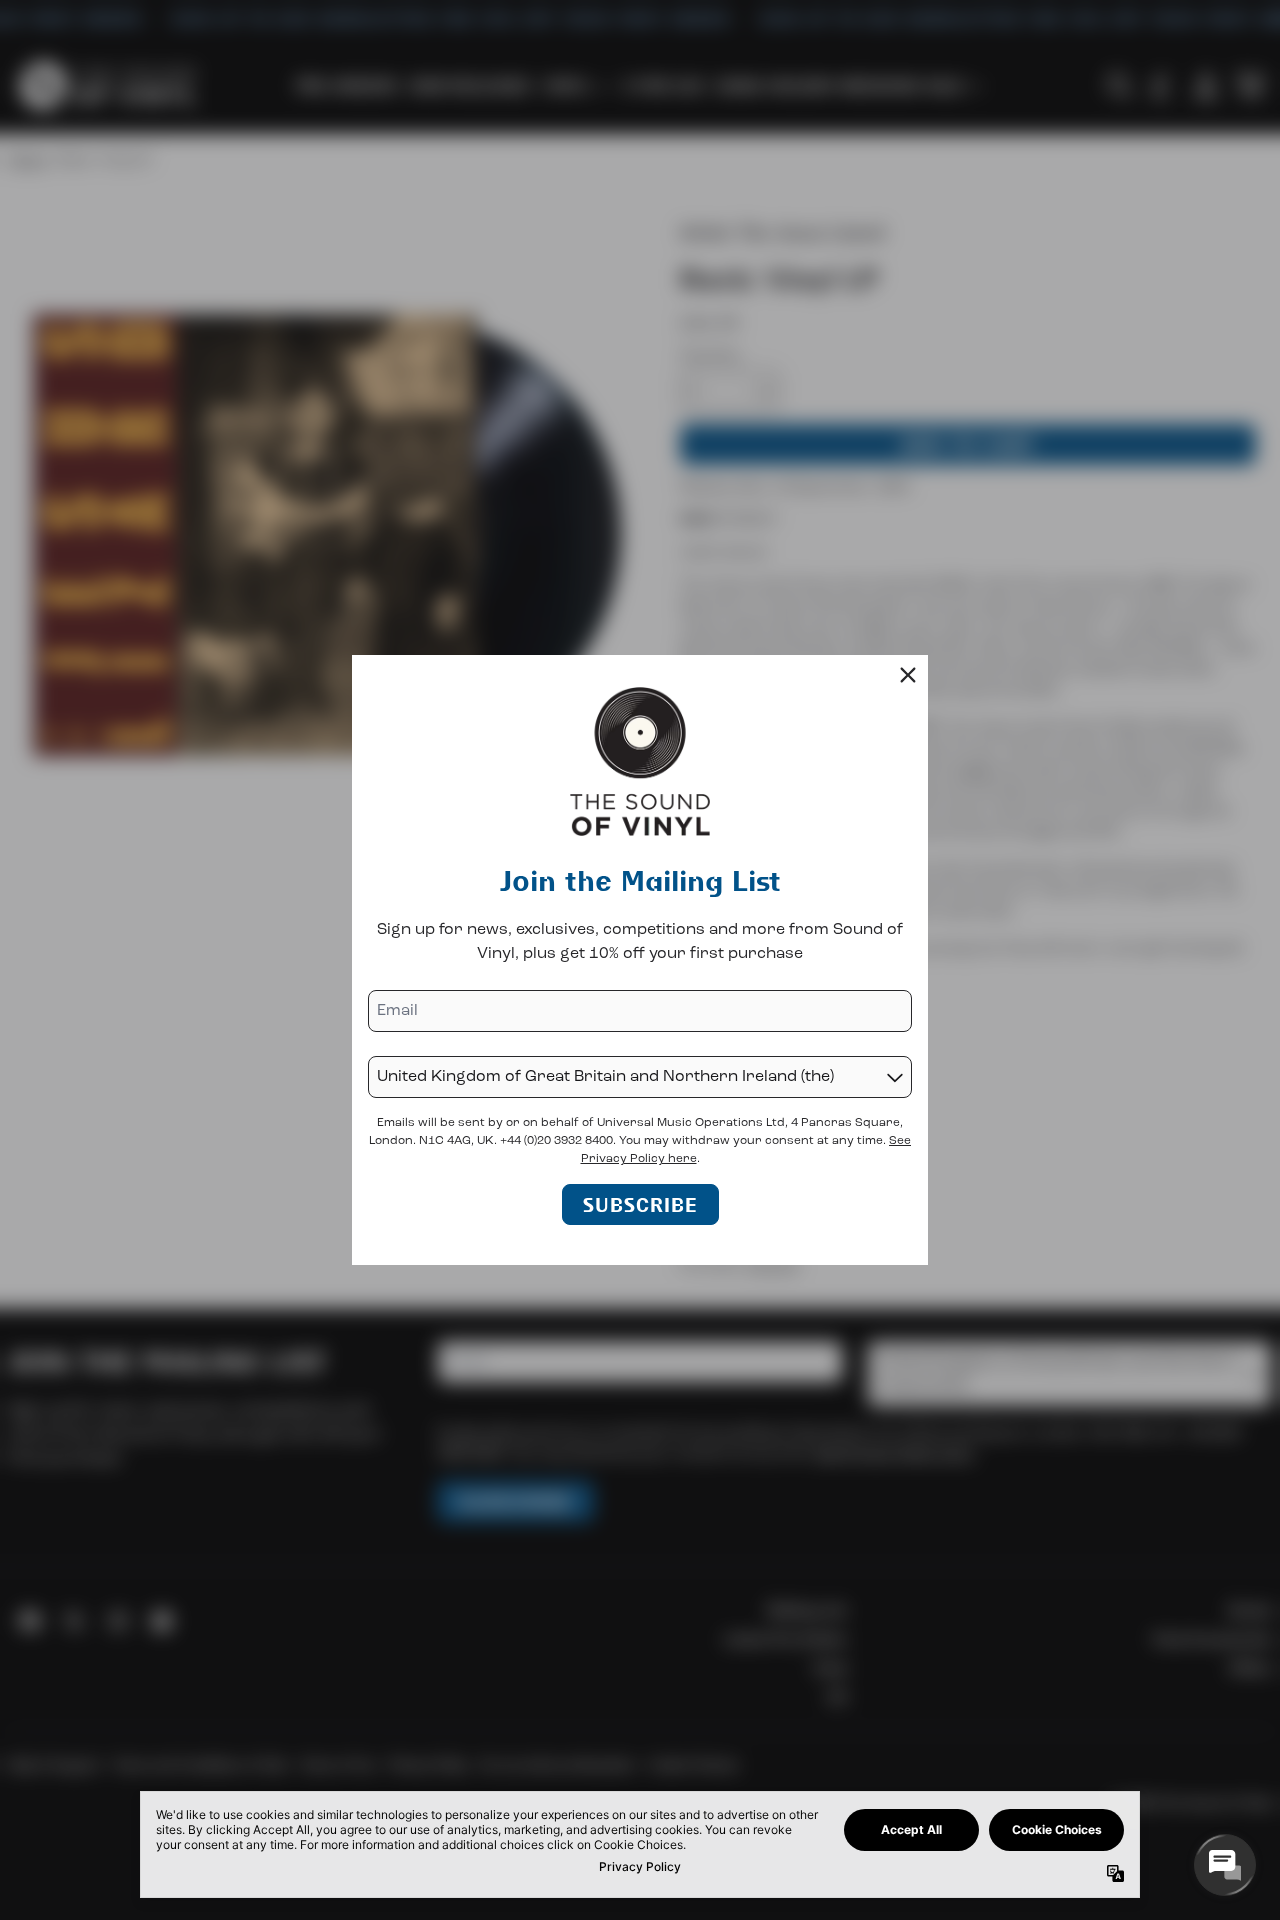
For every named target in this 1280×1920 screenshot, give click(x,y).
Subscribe (640, 1204)
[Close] (908, 675)
